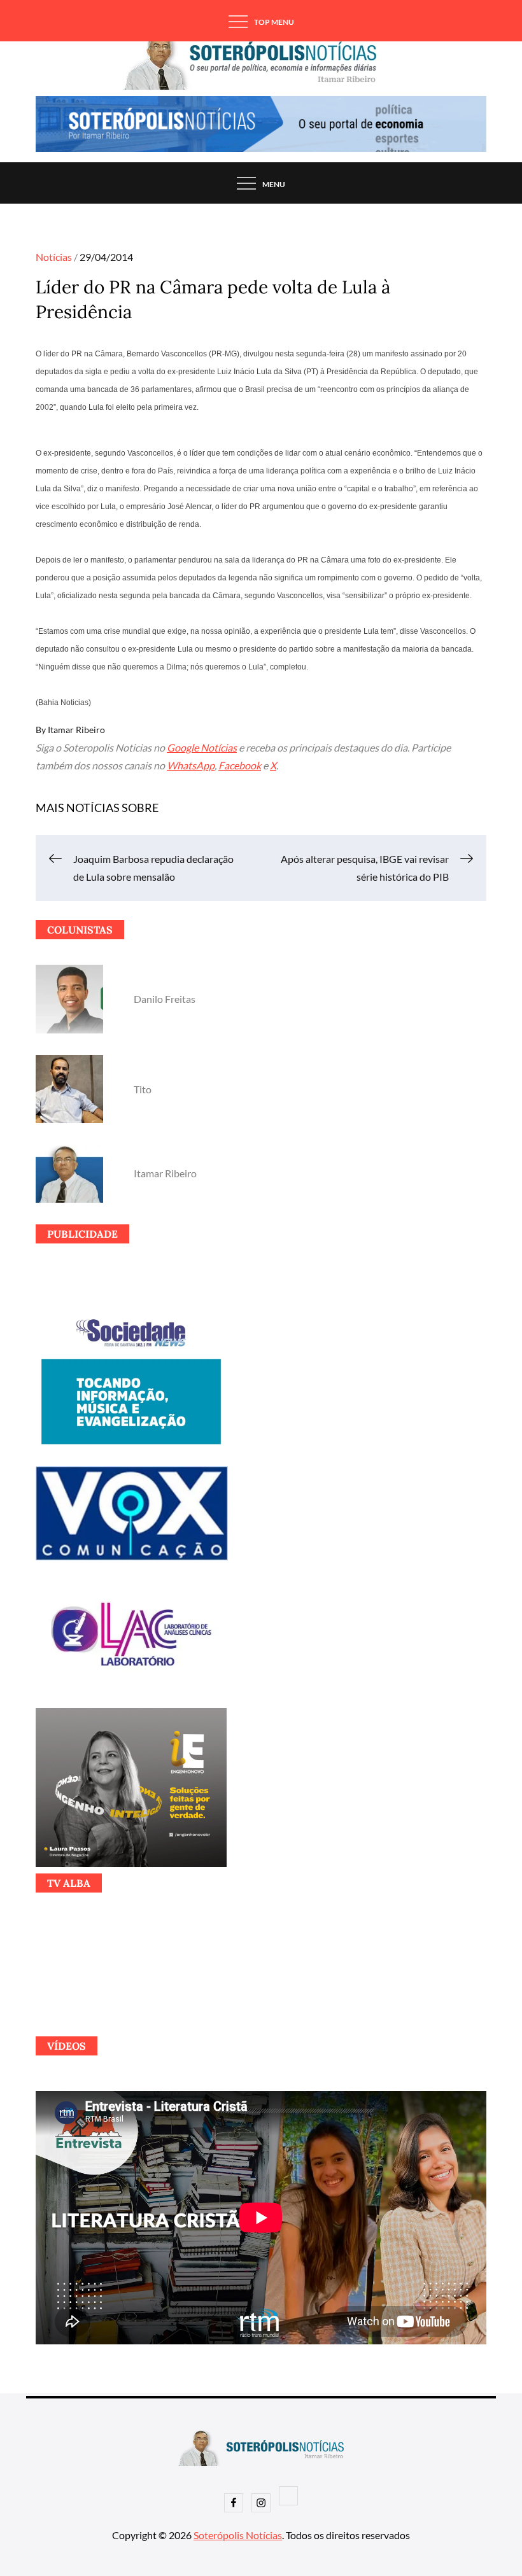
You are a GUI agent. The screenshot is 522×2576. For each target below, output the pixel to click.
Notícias (54, 257)
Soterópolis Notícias (238, 2535)
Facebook (240, 765)
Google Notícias (202, 747)
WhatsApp (191, 765)
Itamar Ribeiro (76, 730)
